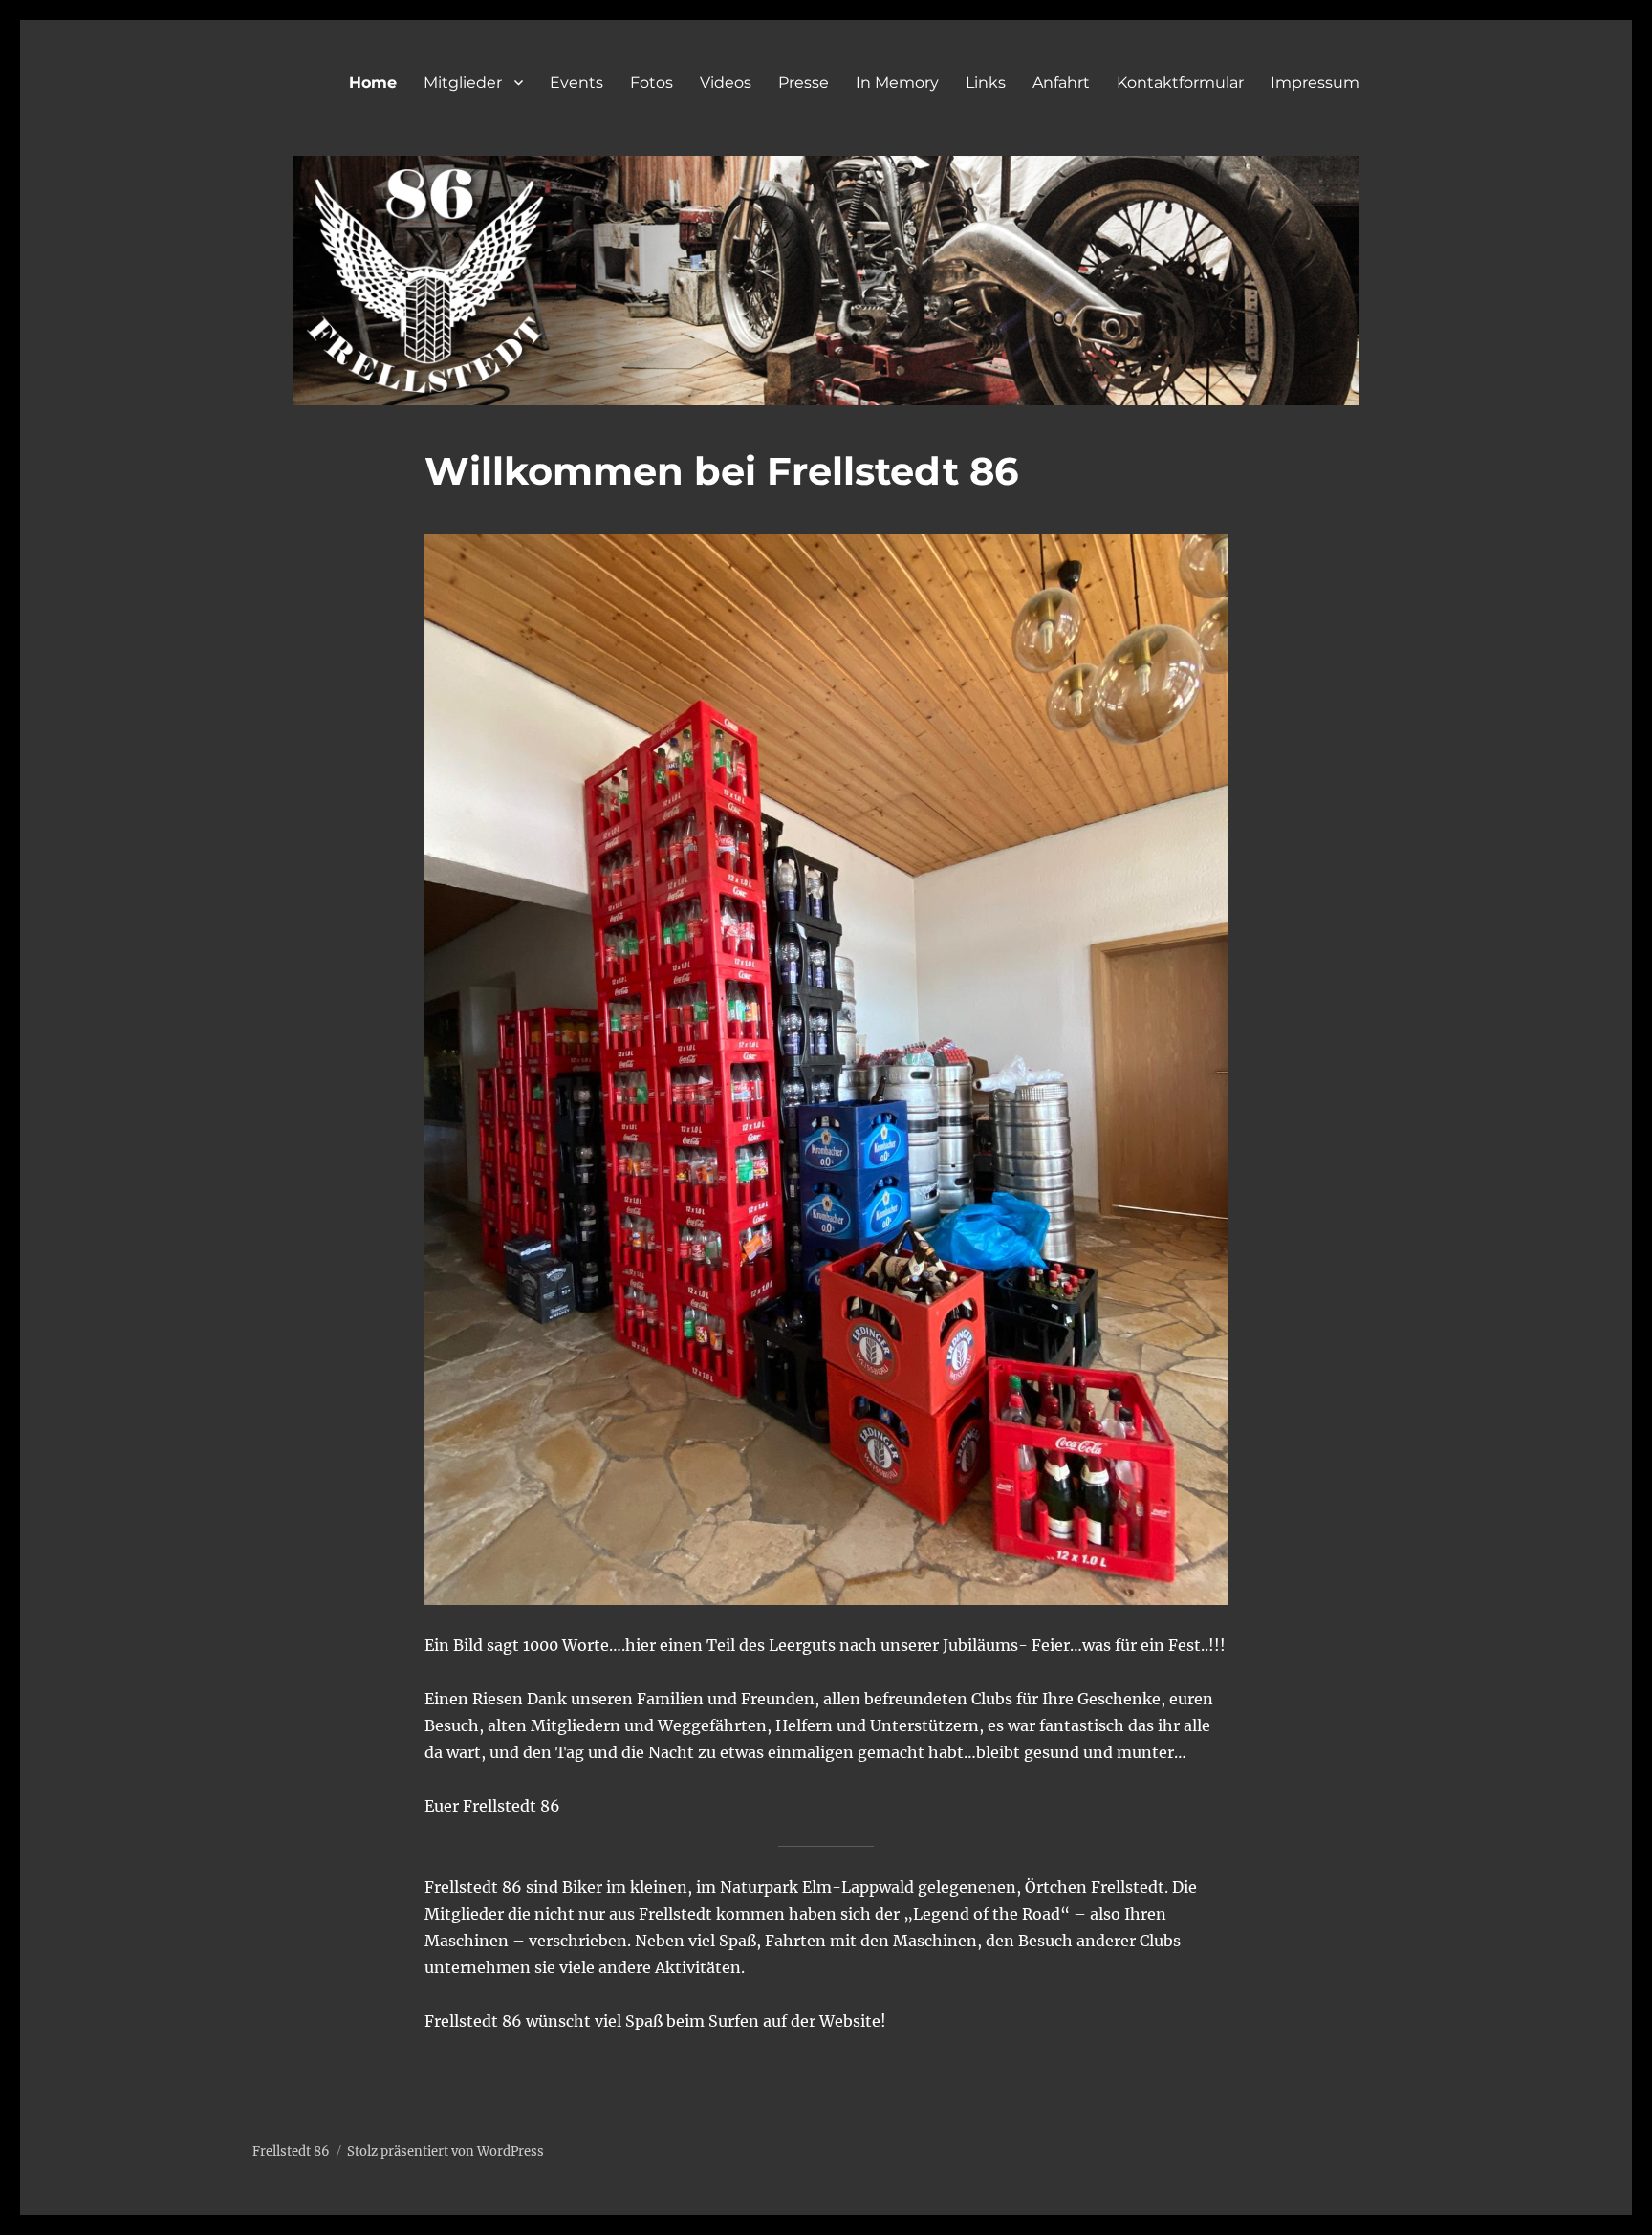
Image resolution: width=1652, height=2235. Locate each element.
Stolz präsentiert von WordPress (446, 2151)
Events (576, 83)
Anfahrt (1061, 83)
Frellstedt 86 (291, 2151)
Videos (726, 83)
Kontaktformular (1180, 83)
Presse (804, 83)
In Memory (897, 83)
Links (986, 83)
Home (373, 83)
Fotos (652, 83)
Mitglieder (463, 83)
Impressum (1315, 83)
